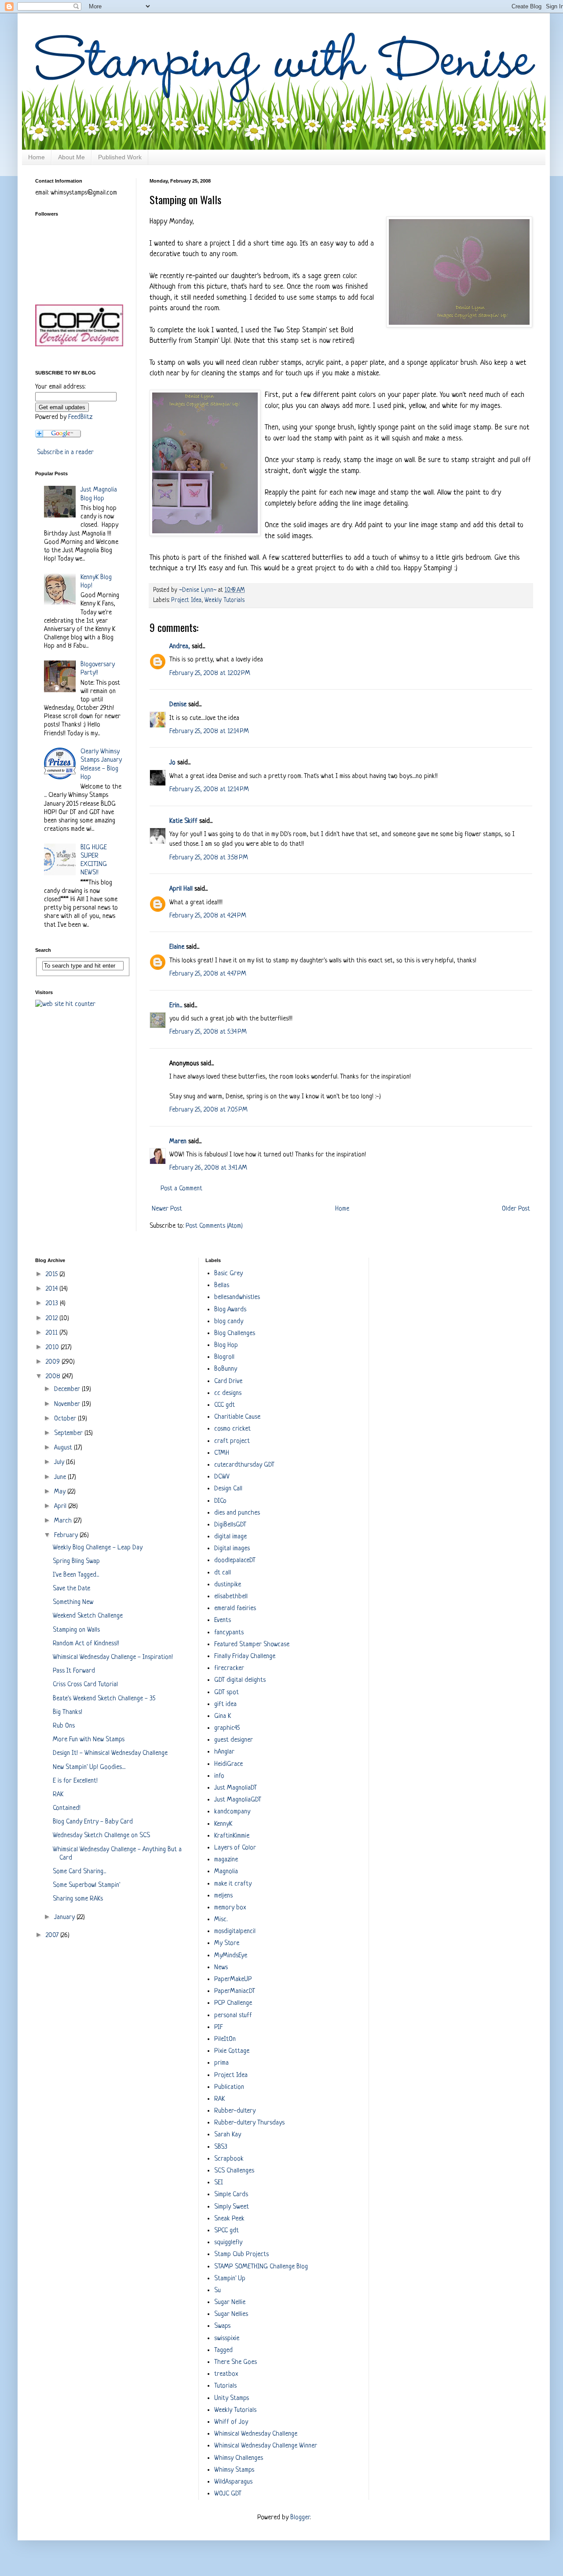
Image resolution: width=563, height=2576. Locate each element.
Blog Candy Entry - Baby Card (93, 1822)
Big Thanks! (68, 1712)
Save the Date (71, 1589)
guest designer (234, 1740)
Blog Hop (226, 1345)
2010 (53, 1348)
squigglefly (228, 2243)
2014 (53, 1289)
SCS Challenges (234, 2171)
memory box (230, 1908)
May (61, 1492)
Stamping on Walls (76, 1630)
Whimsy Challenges (239, 2458)
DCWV (222, 1477)
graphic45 (227, 1728)
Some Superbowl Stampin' (86, 1885)
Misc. (221, 1920)
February (67, 1536)
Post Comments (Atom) (214, 1226)
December (68, 1389)
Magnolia (226, 1872)
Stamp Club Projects (241, 2255)
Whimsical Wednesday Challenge (256, 2434)
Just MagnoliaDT (236, 1788)
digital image (230, 1537)
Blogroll (224, 1357)
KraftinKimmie (232, 1836)
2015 (53, 1275)
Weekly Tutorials (225, 600)
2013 (53, 1304)
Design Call (228, 1489)
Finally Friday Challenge (245, 1657)
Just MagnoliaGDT (238, 1800)
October (66, 1419)
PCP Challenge (233, 2003)
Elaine (177, 947)
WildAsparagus (233, 2482)
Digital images (232, 1549)
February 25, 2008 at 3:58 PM (209, 858)
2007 (53, 1936)
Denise (178, 705)
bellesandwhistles (237, 1297)
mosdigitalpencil (235, 1932)
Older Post (516, 1209)
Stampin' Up (230, 2279)
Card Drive (228, 1382)
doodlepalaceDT (235, 1561)
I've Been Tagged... (76, 1575)
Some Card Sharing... (79, 1872)
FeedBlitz (80, 417)
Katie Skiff (183, 821)
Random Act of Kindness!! (86, 1644)
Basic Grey (228, 1274)
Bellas (222, 1286)
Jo (172, 763)
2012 (53, 1319)
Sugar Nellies (231, 2314)
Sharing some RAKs (78, 1899)
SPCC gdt (227, 2231)
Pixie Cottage (232, 2051)
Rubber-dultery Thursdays (249, 2123)
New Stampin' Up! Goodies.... (89, 1767)
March (64, 1521)
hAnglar (224, 1752)
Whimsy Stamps (234, 2470)
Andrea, (180, 647)
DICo (220, 1501)
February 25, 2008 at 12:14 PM (209, 732)
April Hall (181, 889)
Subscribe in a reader (65, 453)
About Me (71, 157)
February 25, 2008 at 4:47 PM (208, 974)
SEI (219, 2183)
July (60, 1462)
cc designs (228, 1393)
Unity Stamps (232, 2398)
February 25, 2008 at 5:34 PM (208, 1032)
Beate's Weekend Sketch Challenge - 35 (104, 1699)
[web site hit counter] (65, 1004)
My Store (227, 1943)
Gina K (223, 1716)
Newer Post (167, 1209)
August (64, 1448)
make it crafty (233, 1884)
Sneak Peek (229, 2219)
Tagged (223, 2350)
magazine (226, 1860)
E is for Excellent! (75, 1781)
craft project (232, 1441)
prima (221, 2063)
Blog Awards (230, 1310)
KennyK (223, 1824)
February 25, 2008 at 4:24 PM (208, 916)
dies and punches (237, 1513)
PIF (219, 2027)
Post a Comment (181, 1189)
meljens (223, 1896)
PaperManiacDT (235, 1991)
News (221, 1968)
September (69, 1433)
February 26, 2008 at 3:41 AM (208, 1168)
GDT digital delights (240, 1680)
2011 (53, 1333)
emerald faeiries (235, 1609)
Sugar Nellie (230, 2303)
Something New (73, 1602)
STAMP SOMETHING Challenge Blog (261, 2267)
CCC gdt (225, 1405)
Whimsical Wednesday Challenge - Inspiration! (113, 1657)
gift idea (225, 1704)
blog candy (229, 1322)
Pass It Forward (74, 1671)
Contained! (67, 1808)
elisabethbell (231, 1597)
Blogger (300, 2518)
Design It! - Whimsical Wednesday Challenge (110, 1753)
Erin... (176, 1006)
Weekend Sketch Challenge (88, 1616)
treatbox (226, 2374)
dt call (223, 1573)
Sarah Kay (228, 2135)
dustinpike (228, 1585)
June (61, 1477)
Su (218, 2291)
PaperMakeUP (233, 1980)
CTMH (222, 1453)
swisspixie (227, 2339)
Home (37, 157)
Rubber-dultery (235, 2111)
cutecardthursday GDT (244, 1465)
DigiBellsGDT (230, 1525)
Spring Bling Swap (76, 1561)
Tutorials (225, 2386)
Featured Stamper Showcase (252, 1645)
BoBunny (226, 1369)
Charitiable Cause (237, 1417)
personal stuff (233, 2016)
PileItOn (225, 2039)
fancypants (229, 1633)
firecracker (229, 1668)
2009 (54, 1362)
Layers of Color (235, 1848)
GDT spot (227, 1693)
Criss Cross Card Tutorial (85, 1685)
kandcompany (232, 1812)
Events (223, 1620)
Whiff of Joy (231, 2422)
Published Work (120, 157)
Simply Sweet (232, 2207)
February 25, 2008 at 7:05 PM (208, 1110)
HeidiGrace (228, 1764)
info (219, 1776)
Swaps (222, 2326)
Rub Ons (64, 1726)
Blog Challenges (235, 1334)
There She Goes (236, 2362)
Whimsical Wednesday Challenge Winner (266, 2446)
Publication (229, 2087)
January (65, 1917)
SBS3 (221, 2147)
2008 (54, 1377)
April (61, 1506)
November (68, 1404)
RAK (58, 1795)
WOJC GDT (228, 2494)
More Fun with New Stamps (89, 1740)
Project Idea (186, 600)
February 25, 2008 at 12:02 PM (210, 673)
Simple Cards (231, 2195)
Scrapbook (229, 2159)
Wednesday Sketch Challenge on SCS (101, 1836)
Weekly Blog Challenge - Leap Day (98, 1548)
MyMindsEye (231, 1956)
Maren (178, 1142)
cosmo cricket (232, 1429)
